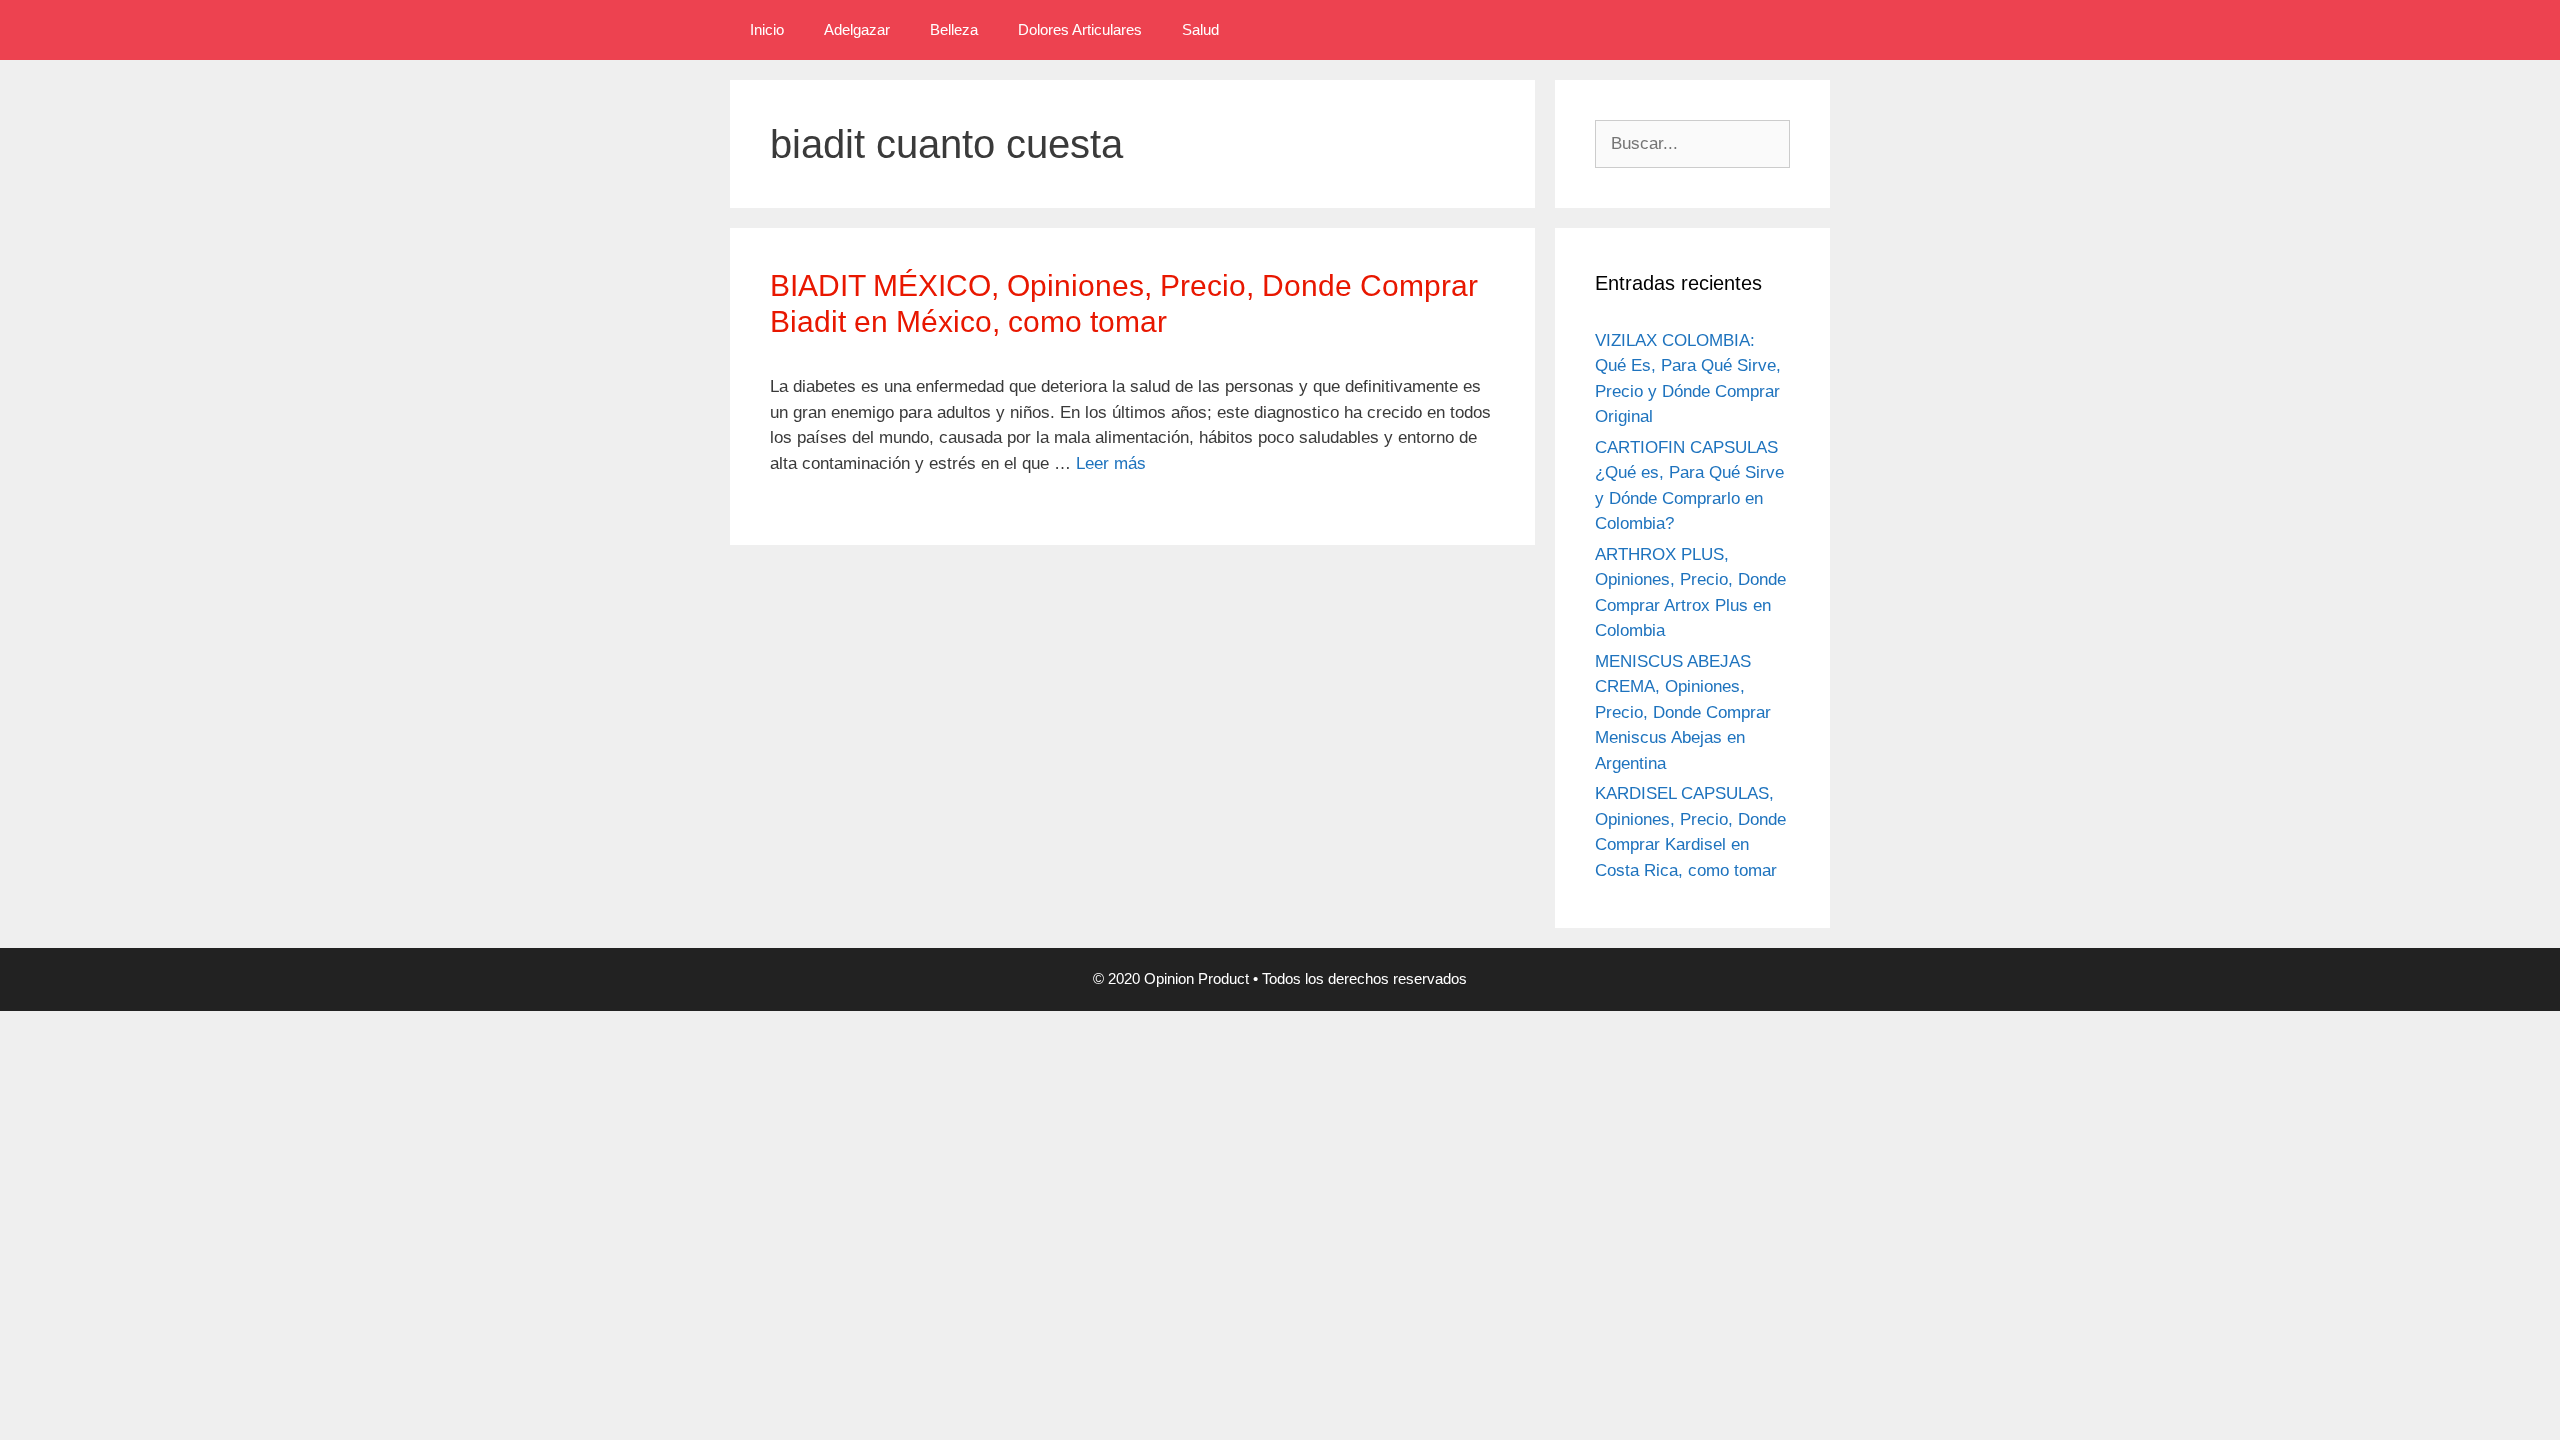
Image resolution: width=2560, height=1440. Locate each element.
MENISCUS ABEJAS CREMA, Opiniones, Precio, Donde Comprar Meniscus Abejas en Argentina (1683, 712)
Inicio (767, 29)
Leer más (1111, 463)
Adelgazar (857, 29)
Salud (1200, 29)
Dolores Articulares (1080, 29)
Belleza (954, 29)
